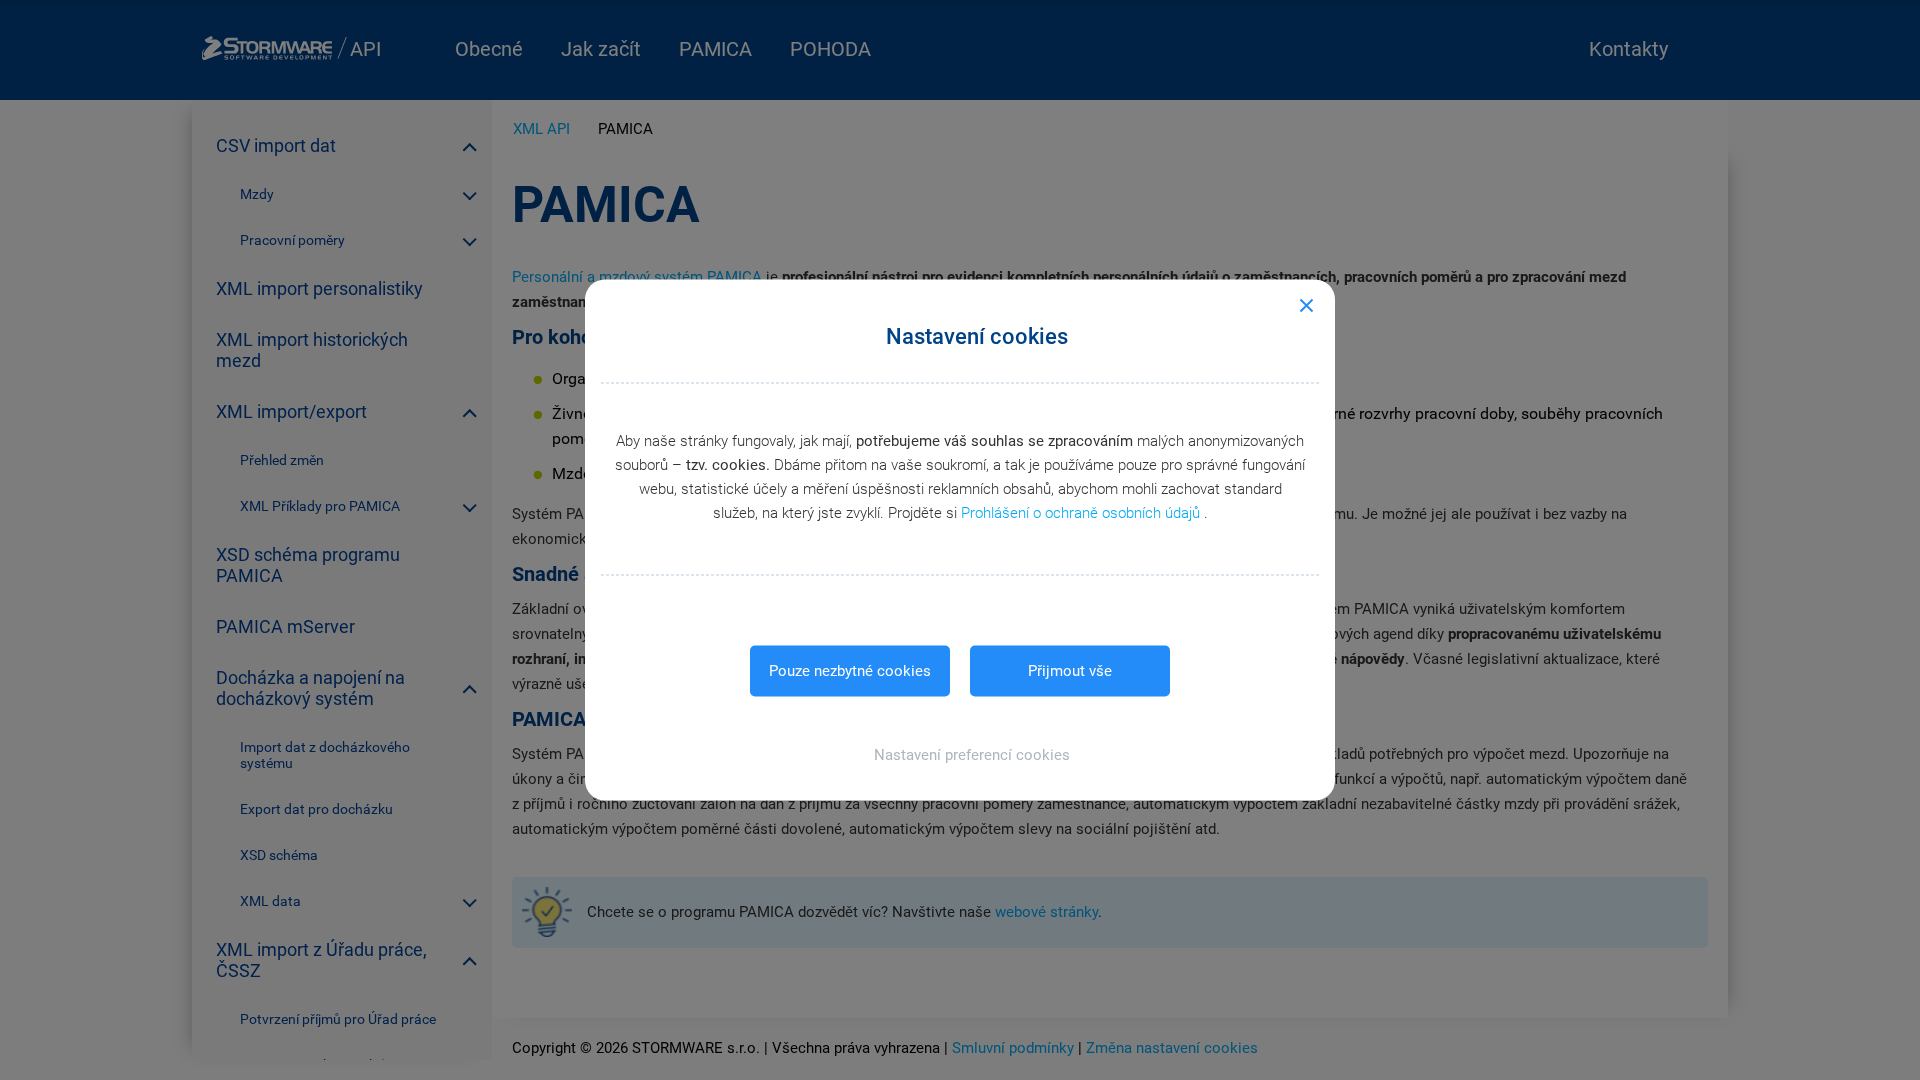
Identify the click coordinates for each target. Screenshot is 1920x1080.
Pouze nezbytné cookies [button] (850, 671)
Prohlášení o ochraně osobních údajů (1082, 513)
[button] (960, 755)
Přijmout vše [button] (1070, 671)
